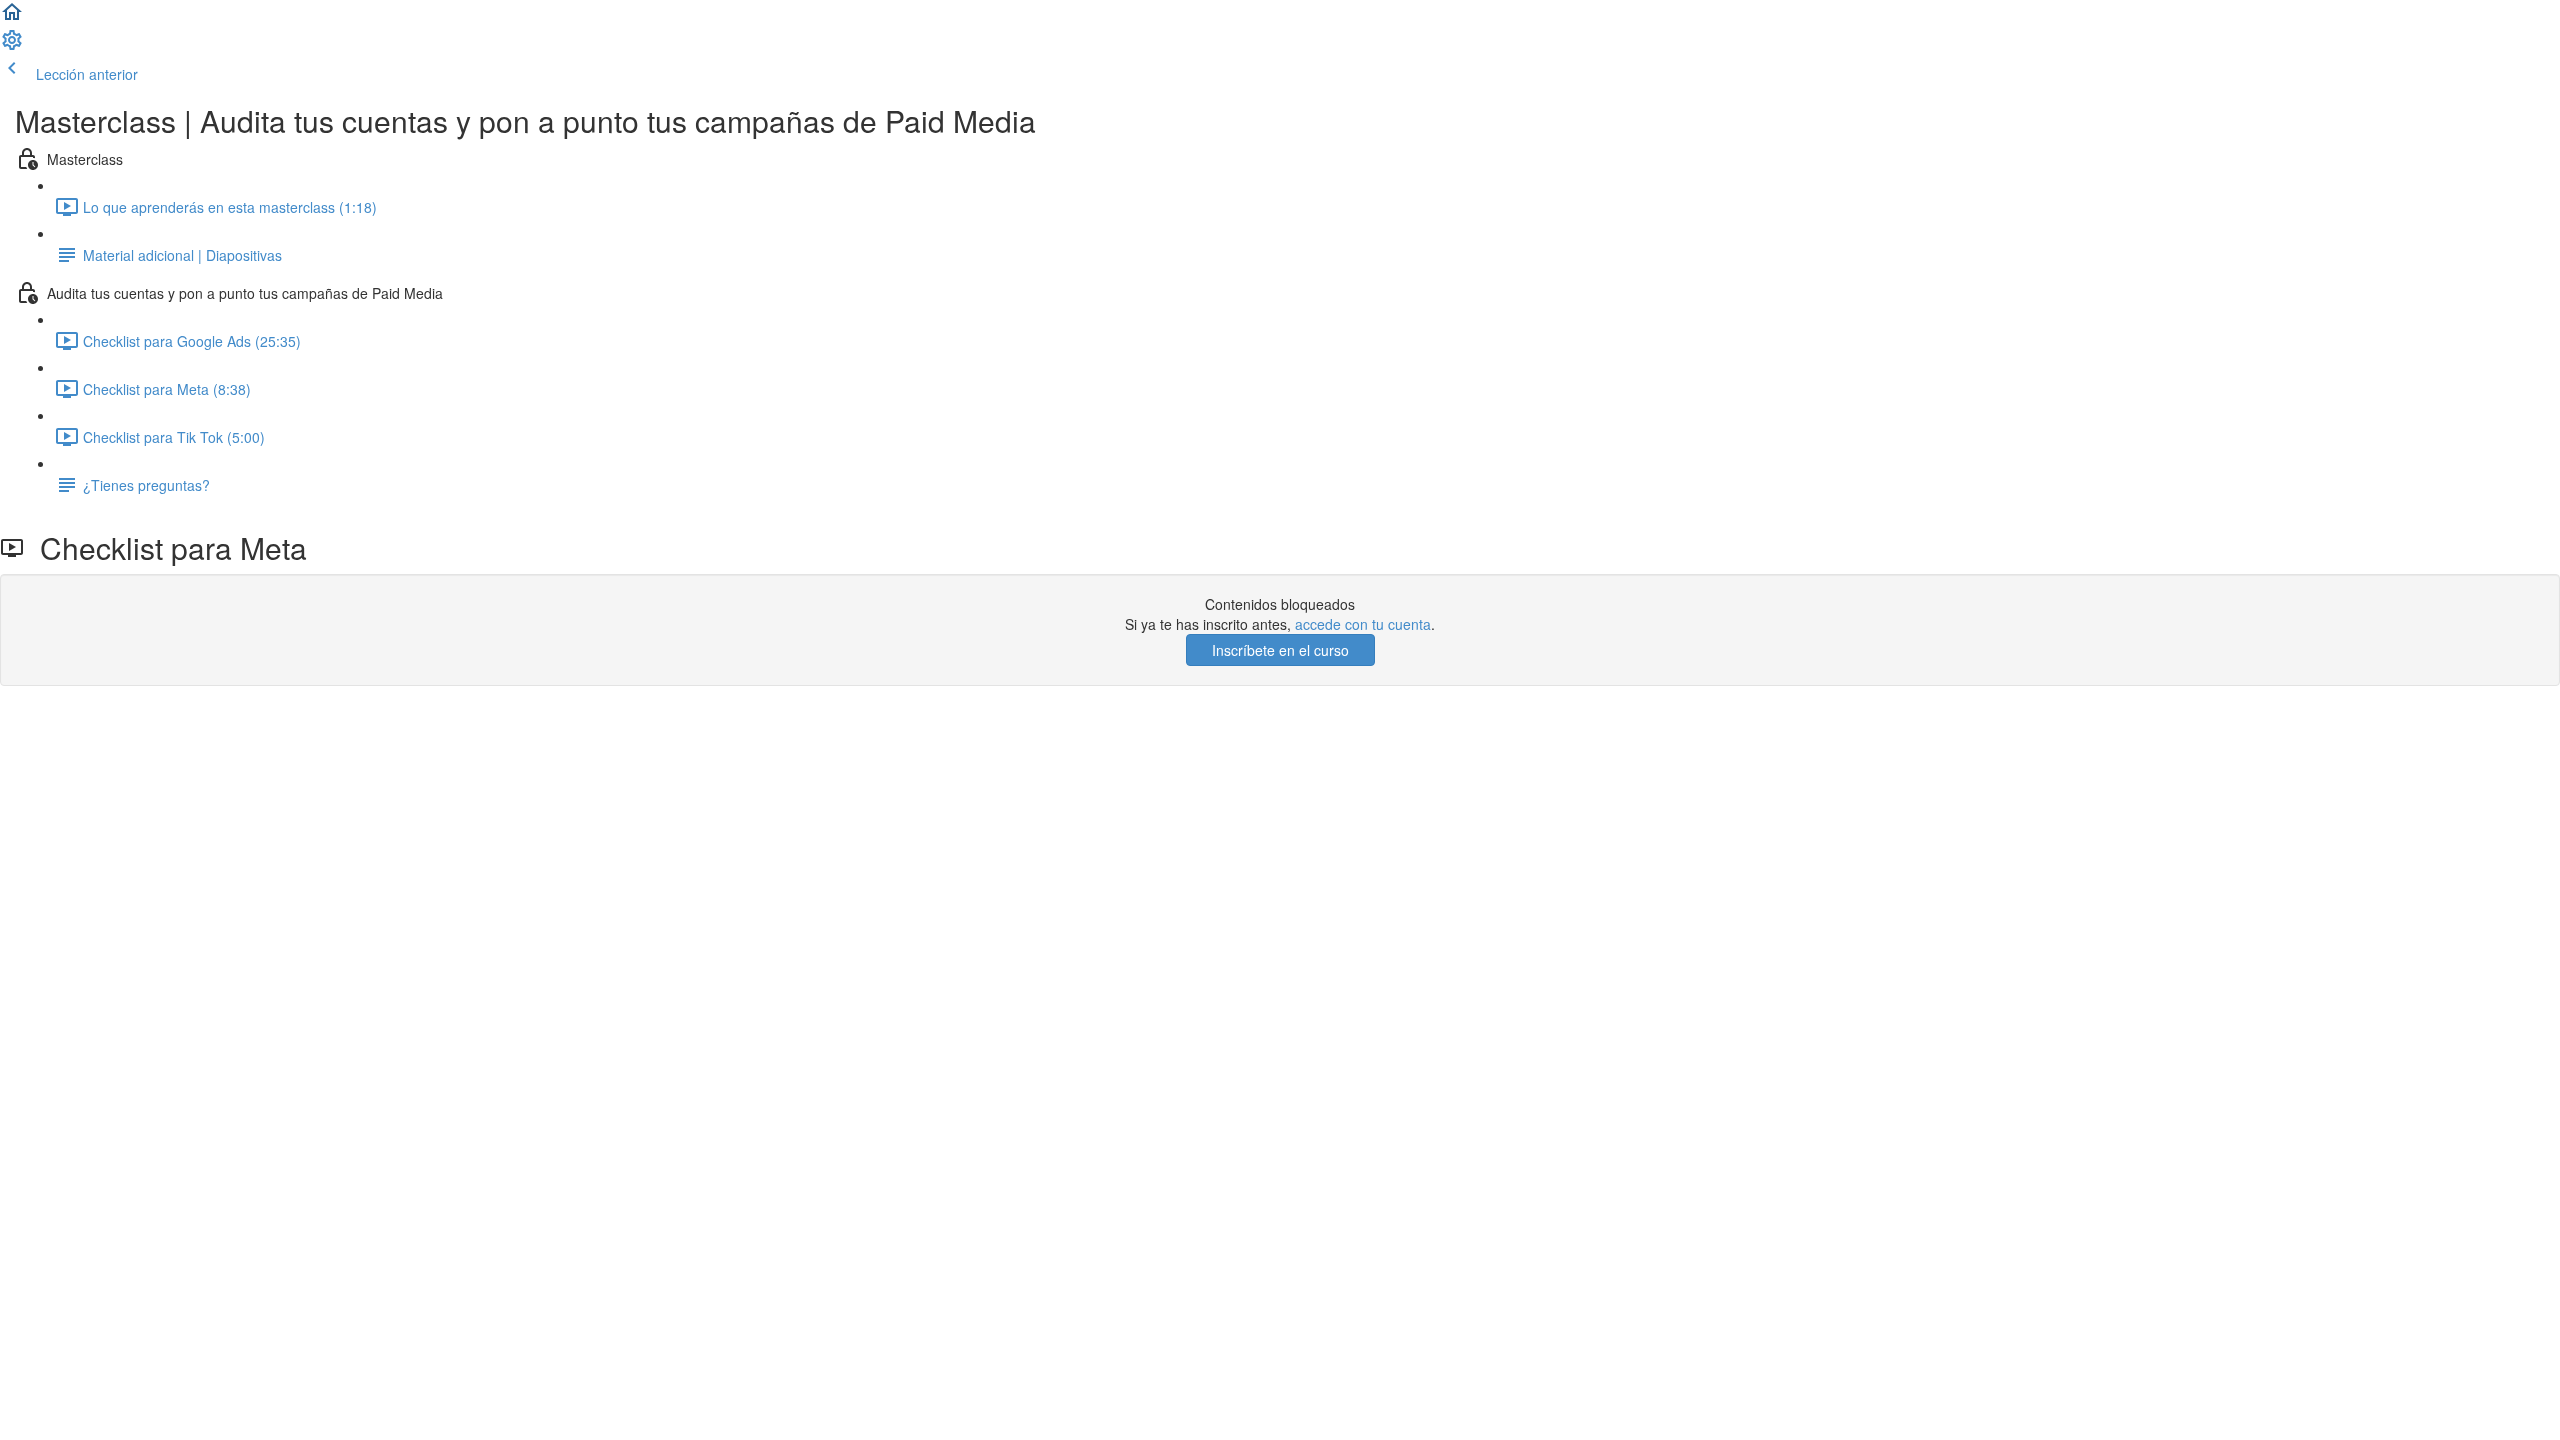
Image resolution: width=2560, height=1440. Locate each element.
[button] (12, 18)
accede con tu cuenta (1363, 624)
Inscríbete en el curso (1280, 650)
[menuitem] (12, 46)
